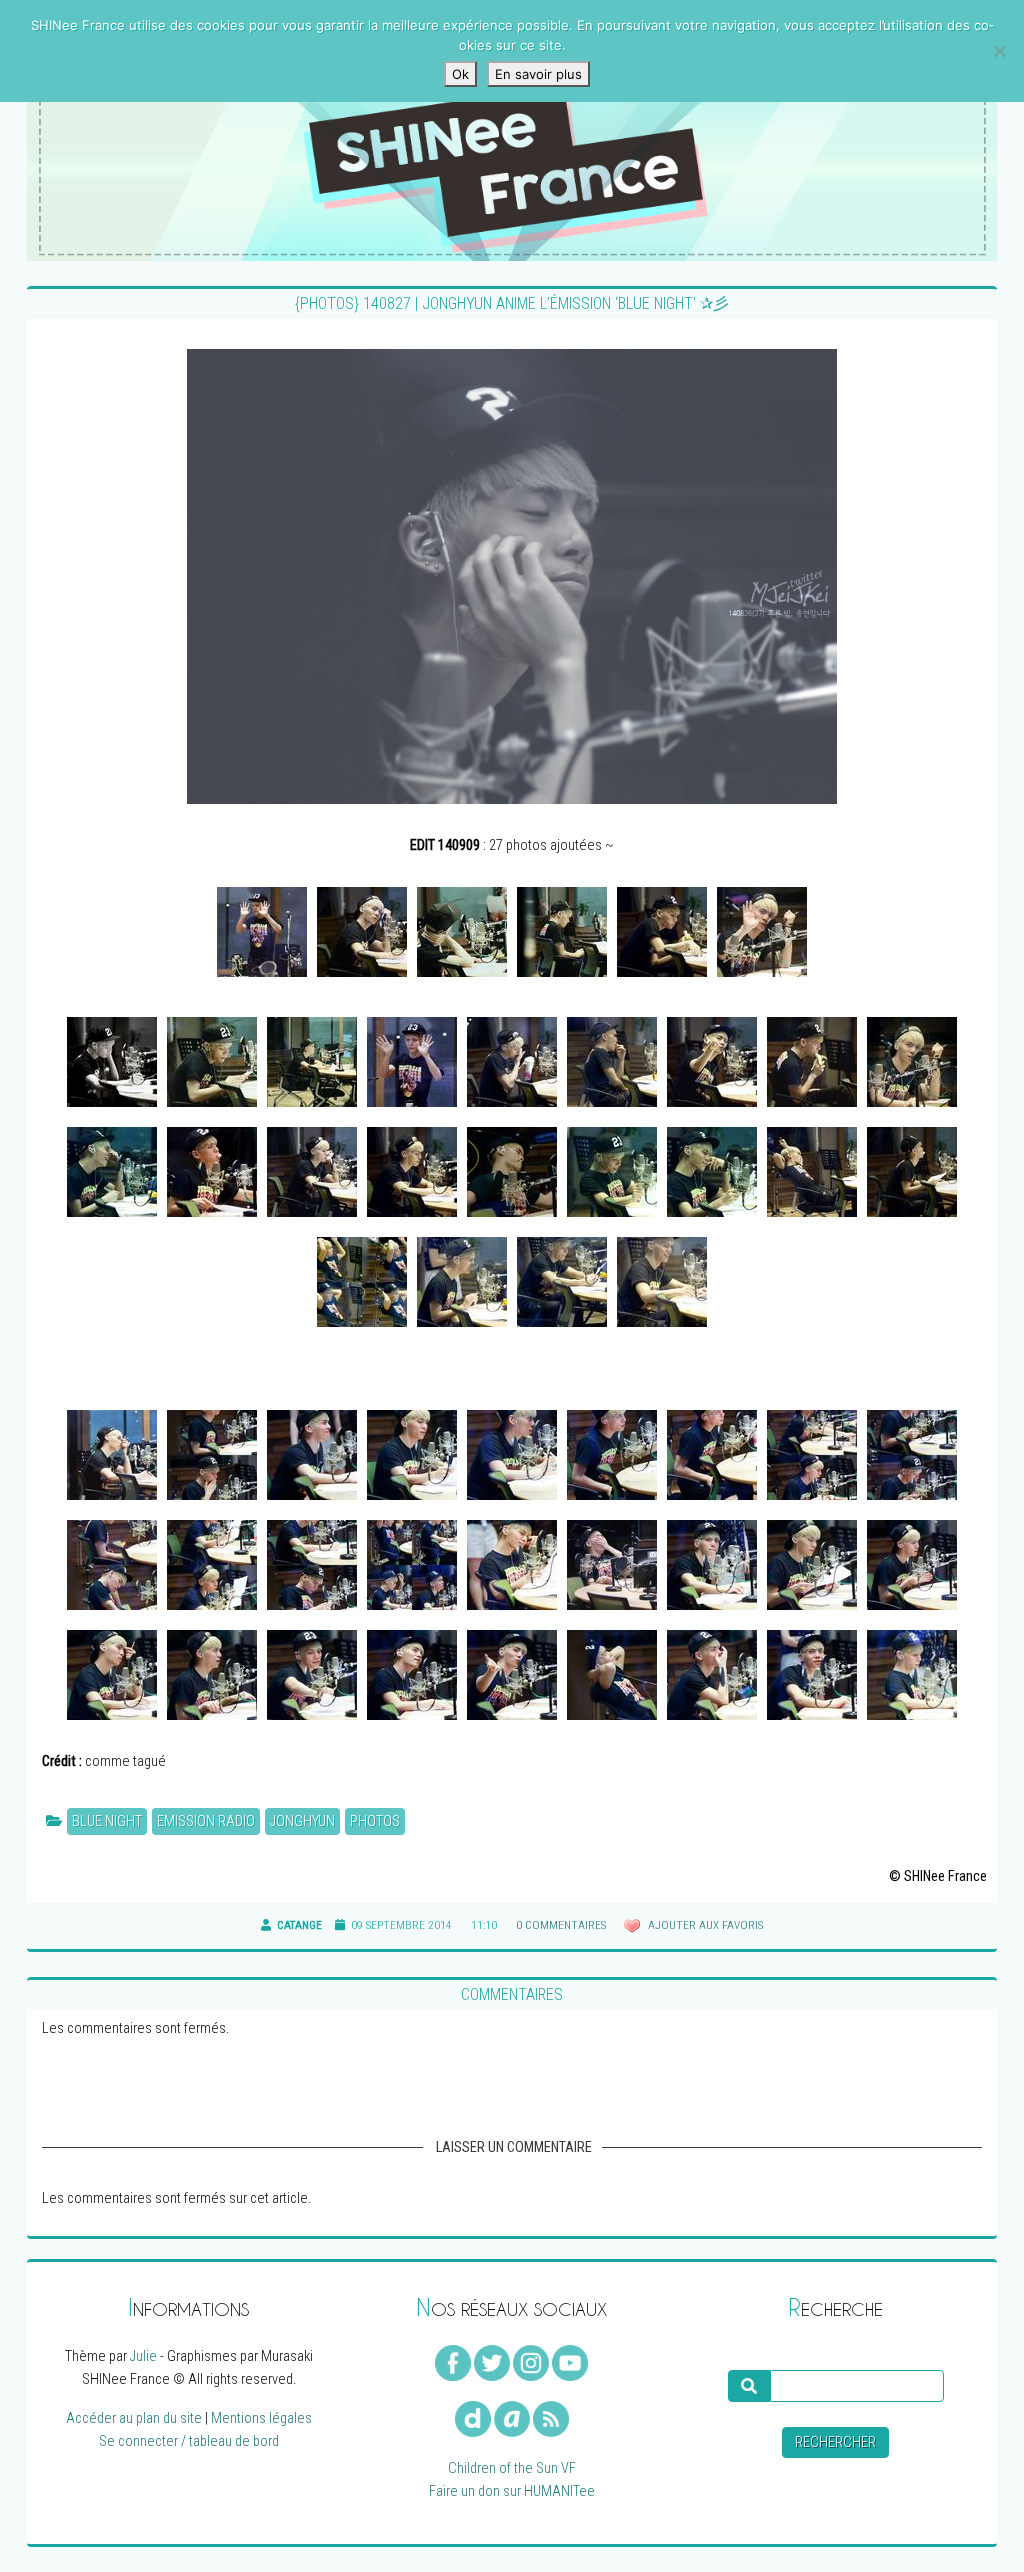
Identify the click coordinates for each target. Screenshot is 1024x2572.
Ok (460, 74)
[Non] (999, 51)
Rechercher (835, 2442)
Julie (143, 2356)
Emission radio (206, 1821)
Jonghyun (302, 1821)
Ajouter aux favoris (704, 1925)
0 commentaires (561, 1925)
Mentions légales (261, 2418)
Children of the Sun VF (512, 2468)
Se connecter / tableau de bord (189, 2441)
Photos (375, 1821)
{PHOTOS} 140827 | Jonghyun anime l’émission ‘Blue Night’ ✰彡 (512, 303)
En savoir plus (538, 74)
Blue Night (107, 1821)
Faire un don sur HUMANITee (512, 2491)
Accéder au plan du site (134, 2418)
